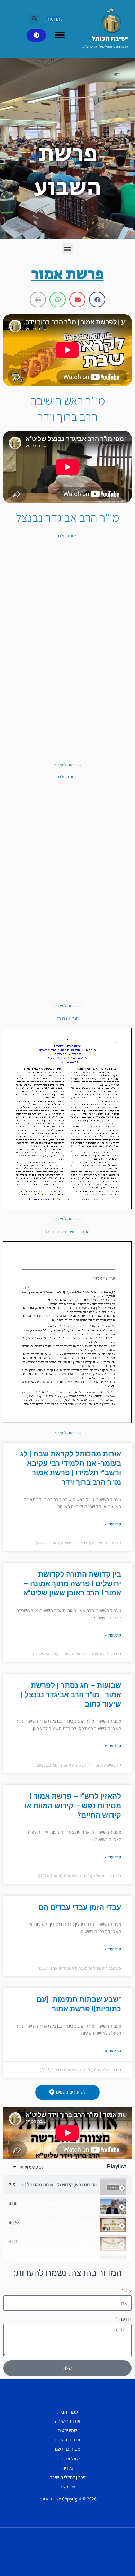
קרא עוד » (113, 1524)
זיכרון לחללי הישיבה (68, 2477)
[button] (34, 19)
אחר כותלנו (67, 535)
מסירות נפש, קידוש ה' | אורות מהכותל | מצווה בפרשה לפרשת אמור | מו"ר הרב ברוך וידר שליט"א (58, 2185)
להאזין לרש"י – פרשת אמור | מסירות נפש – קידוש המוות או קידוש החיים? (73, 1806)
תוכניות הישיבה (68, 2440)
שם (128, 2291)
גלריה (67, 2468)
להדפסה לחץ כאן (67, 764)
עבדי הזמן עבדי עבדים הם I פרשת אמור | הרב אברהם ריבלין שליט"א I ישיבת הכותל (60, 2223)
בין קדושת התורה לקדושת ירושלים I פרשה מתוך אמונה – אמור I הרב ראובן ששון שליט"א (72, 1584)
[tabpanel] (67, 2133)
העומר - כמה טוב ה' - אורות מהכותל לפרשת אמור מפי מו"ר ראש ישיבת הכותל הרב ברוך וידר (59, 2204)
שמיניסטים (67, 2430)
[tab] (67, 2185)
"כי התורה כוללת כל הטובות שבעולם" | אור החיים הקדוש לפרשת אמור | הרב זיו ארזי (60, 2261)
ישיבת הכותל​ (110, 38)
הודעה (125, 2319)
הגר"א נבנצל (68, 1018)
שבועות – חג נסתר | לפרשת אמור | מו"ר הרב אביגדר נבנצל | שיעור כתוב (71, 1695)
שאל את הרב (67, 2459)
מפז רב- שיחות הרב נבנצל (67, 1231)
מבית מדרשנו (68, 2449)
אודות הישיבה (68, 2421)
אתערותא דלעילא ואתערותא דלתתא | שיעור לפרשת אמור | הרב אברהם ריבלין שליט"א (60, 2242)
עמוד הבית (68, 2412)
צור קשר (68, 2487)
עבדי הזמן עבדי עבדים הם (80, 1907)
